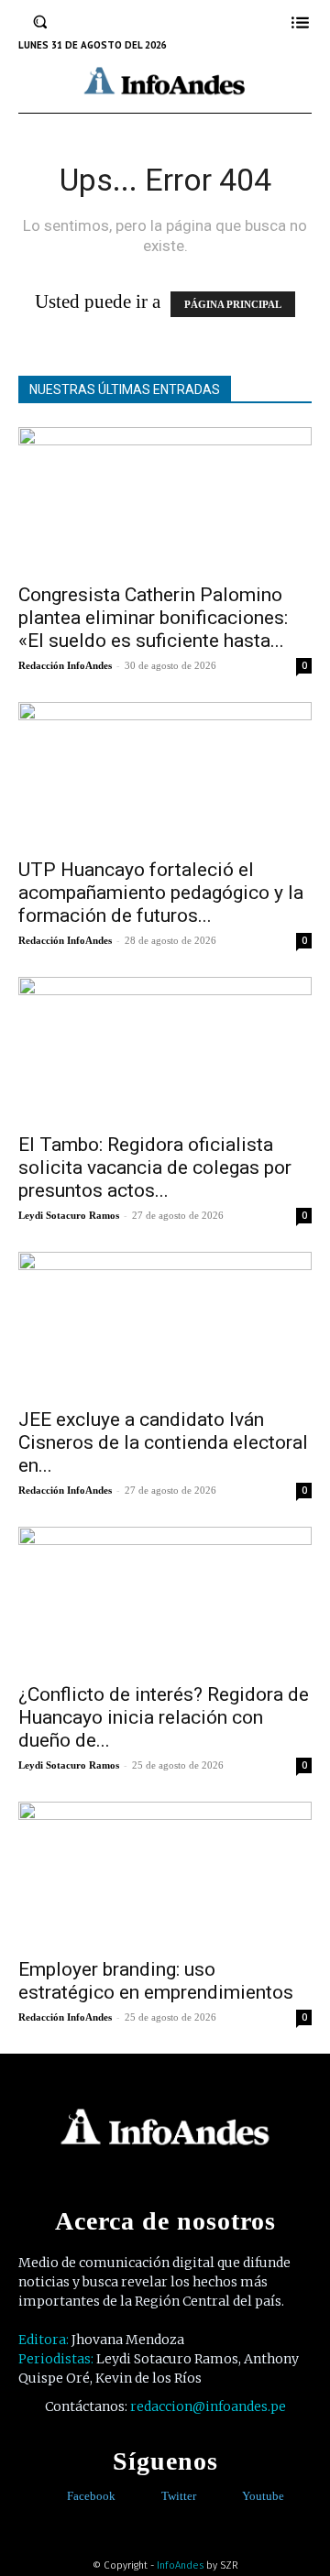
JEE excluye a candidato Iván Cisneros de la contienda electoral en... (163, 1442)
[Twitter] (148, 2497)
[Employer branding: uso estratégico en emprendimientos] (165, 1874)
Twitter (179, 2496)
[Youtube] (229, 2497)
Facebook (91, 2496)
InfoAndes (180, 2565)
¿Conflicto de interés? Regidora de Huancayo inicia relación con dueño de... (164, 1717)
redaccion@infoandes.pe (208, 2406)
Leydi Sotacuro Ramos (69, 1215)
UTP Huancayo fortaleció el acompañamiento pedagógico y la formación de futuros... (161, 893)
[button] (40, 22)
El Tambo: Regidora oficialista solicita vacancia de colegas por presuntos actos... (155, 1167)
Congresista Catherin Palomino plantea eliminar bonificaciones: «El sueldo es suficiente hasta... (153, 618)
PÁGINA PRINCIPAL (233, 304)
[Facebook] (54, 2497)
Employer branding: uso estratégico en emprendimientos (156, 1981)
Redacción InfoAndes (65, 665)
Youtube (263, 2496)
